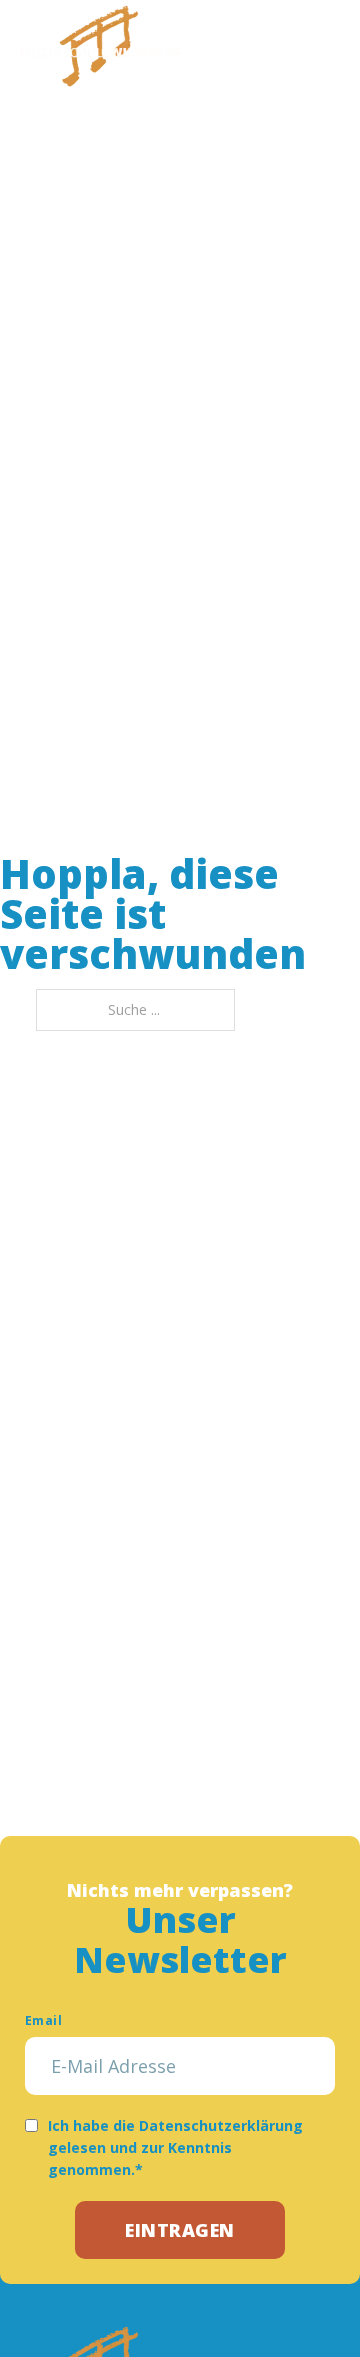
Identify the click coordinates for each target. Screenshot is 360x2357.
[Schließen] (325, 45)
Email (43, 2020)
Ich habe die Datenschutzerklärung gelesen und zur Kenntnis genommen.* (175, 2147)
